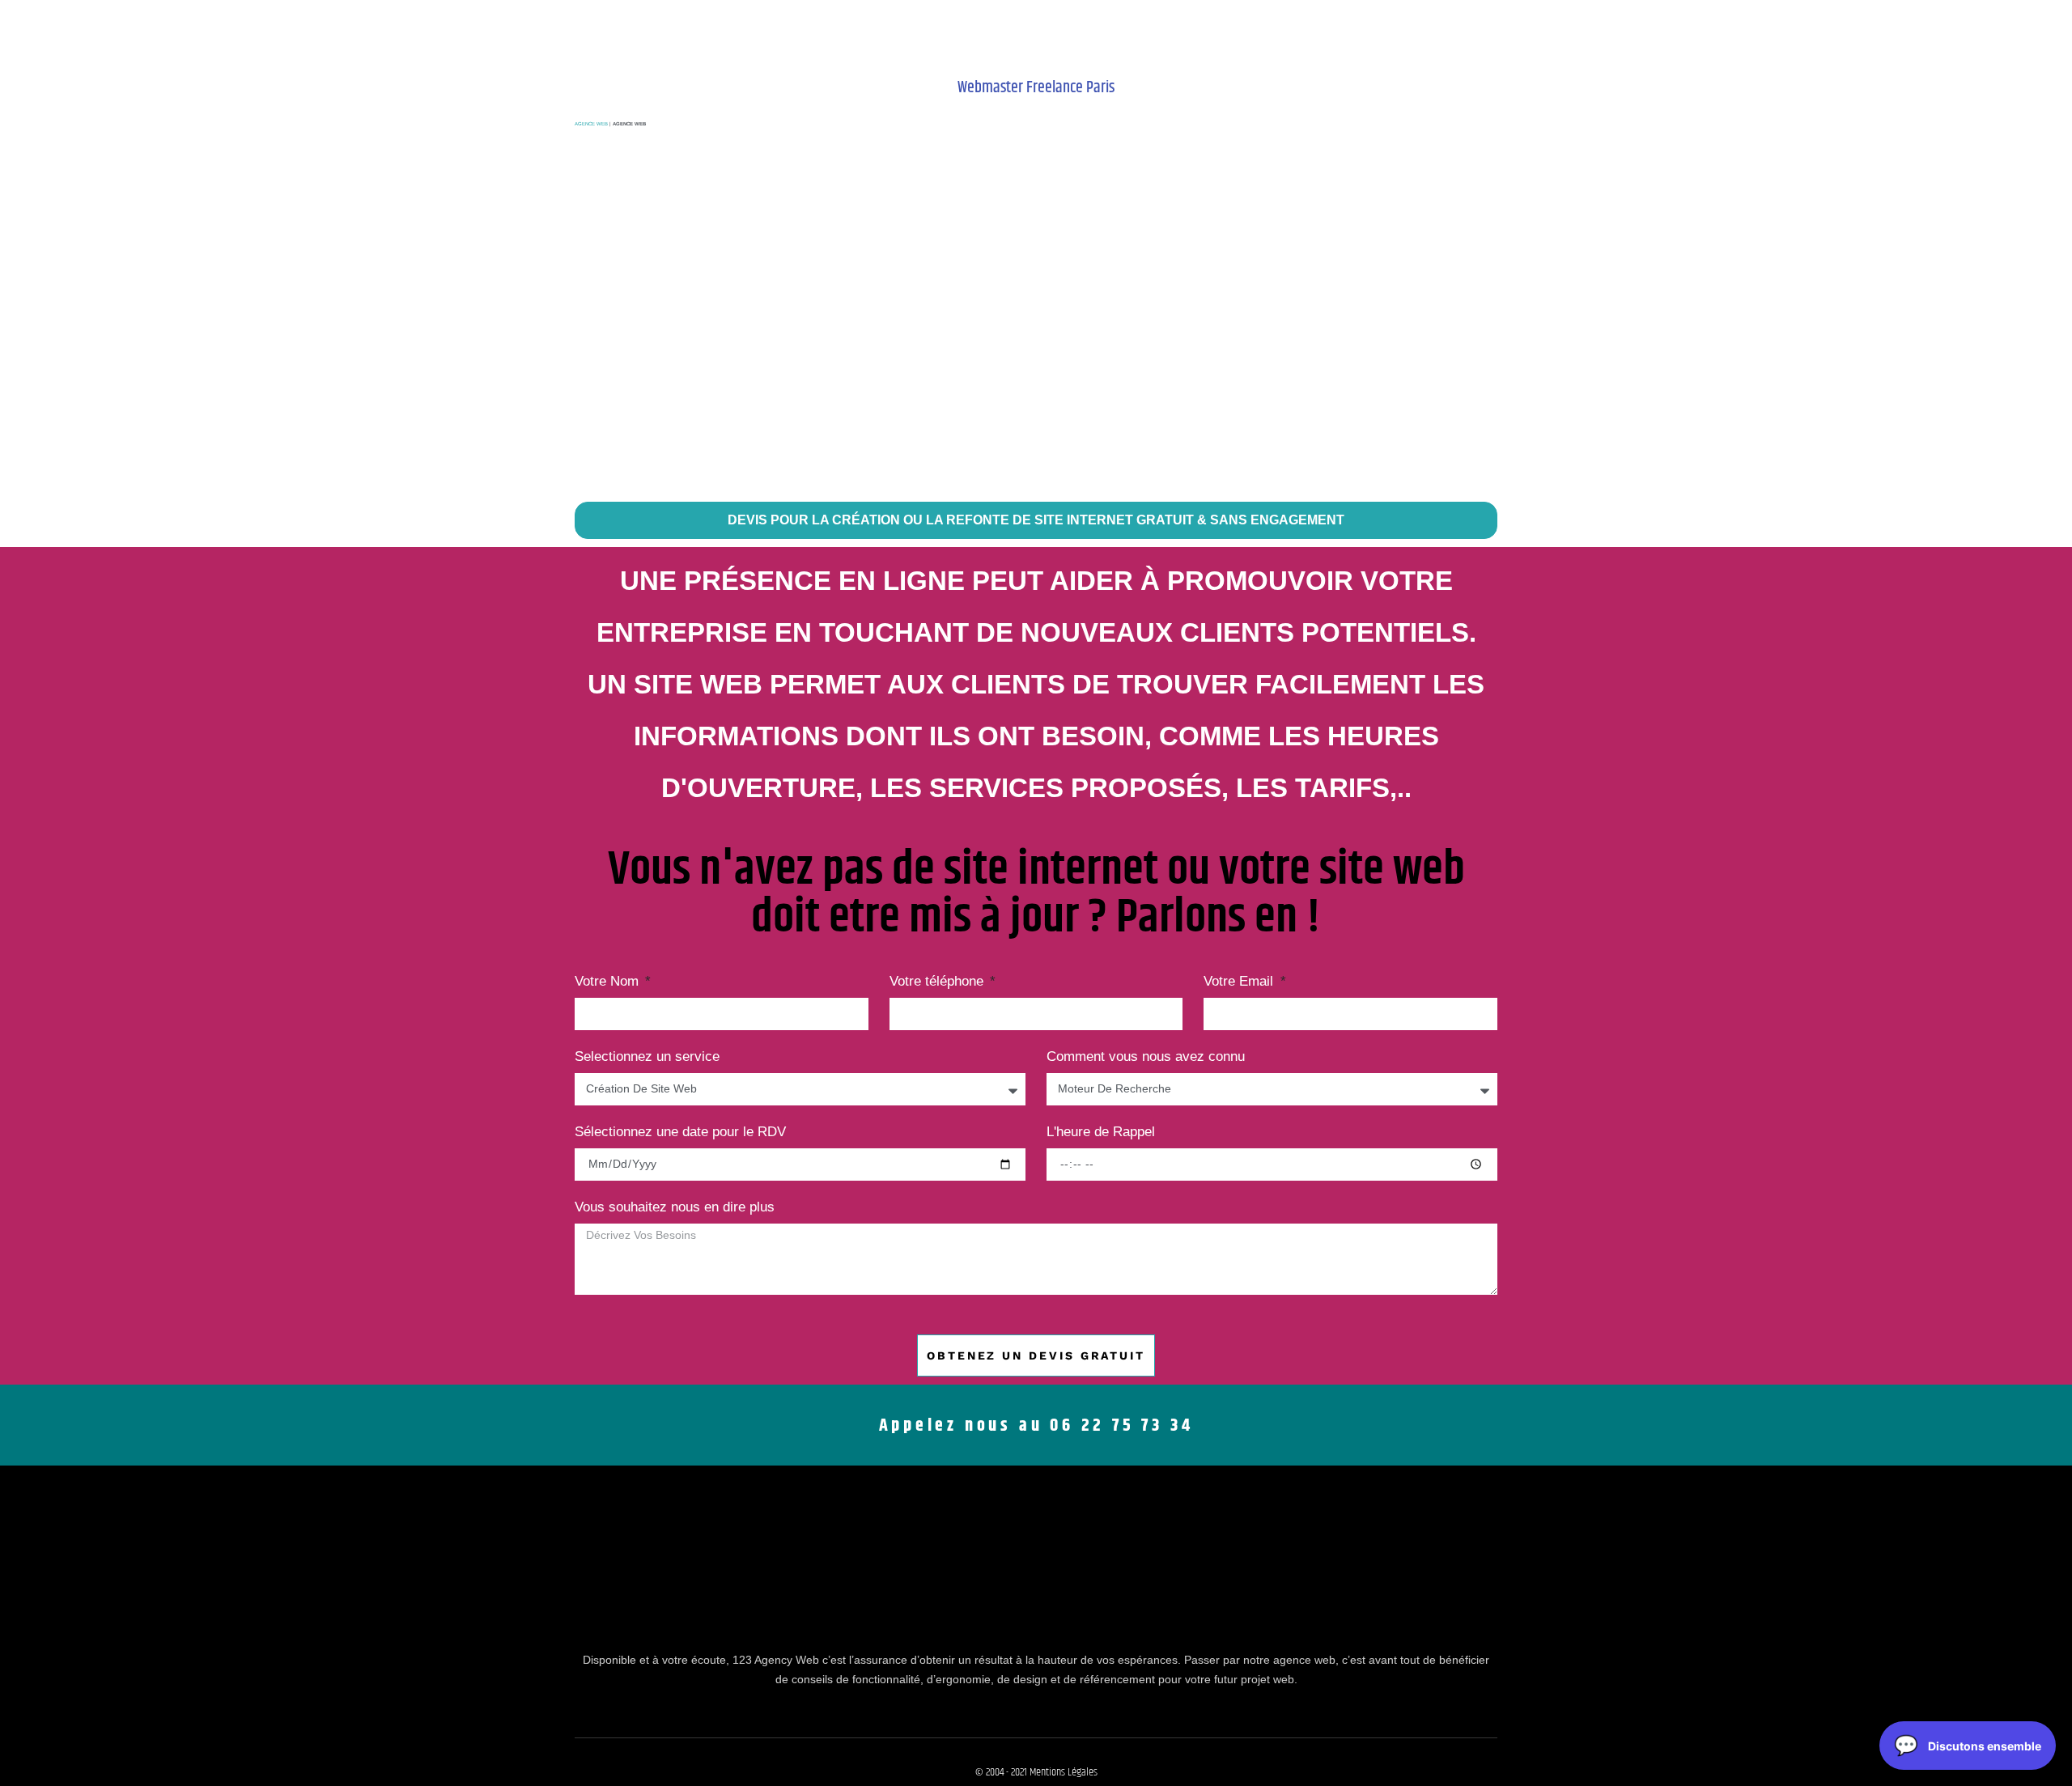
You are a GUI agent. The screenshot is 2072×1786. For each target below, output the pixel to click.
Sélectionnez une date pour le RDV (680, 1132)
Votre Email (1240, 982)
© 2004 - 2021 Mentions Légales (1036, 1772)
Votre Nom (609, 982)
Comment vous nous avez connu (1146, 1057)
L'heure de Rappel (1101, 1132)
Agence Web (591, 124)
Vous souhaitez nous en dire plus (675, 1207)
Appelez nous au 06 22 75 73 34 (1036, 1426)
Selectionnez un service (647, 1057)
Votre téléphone (938, 982)
